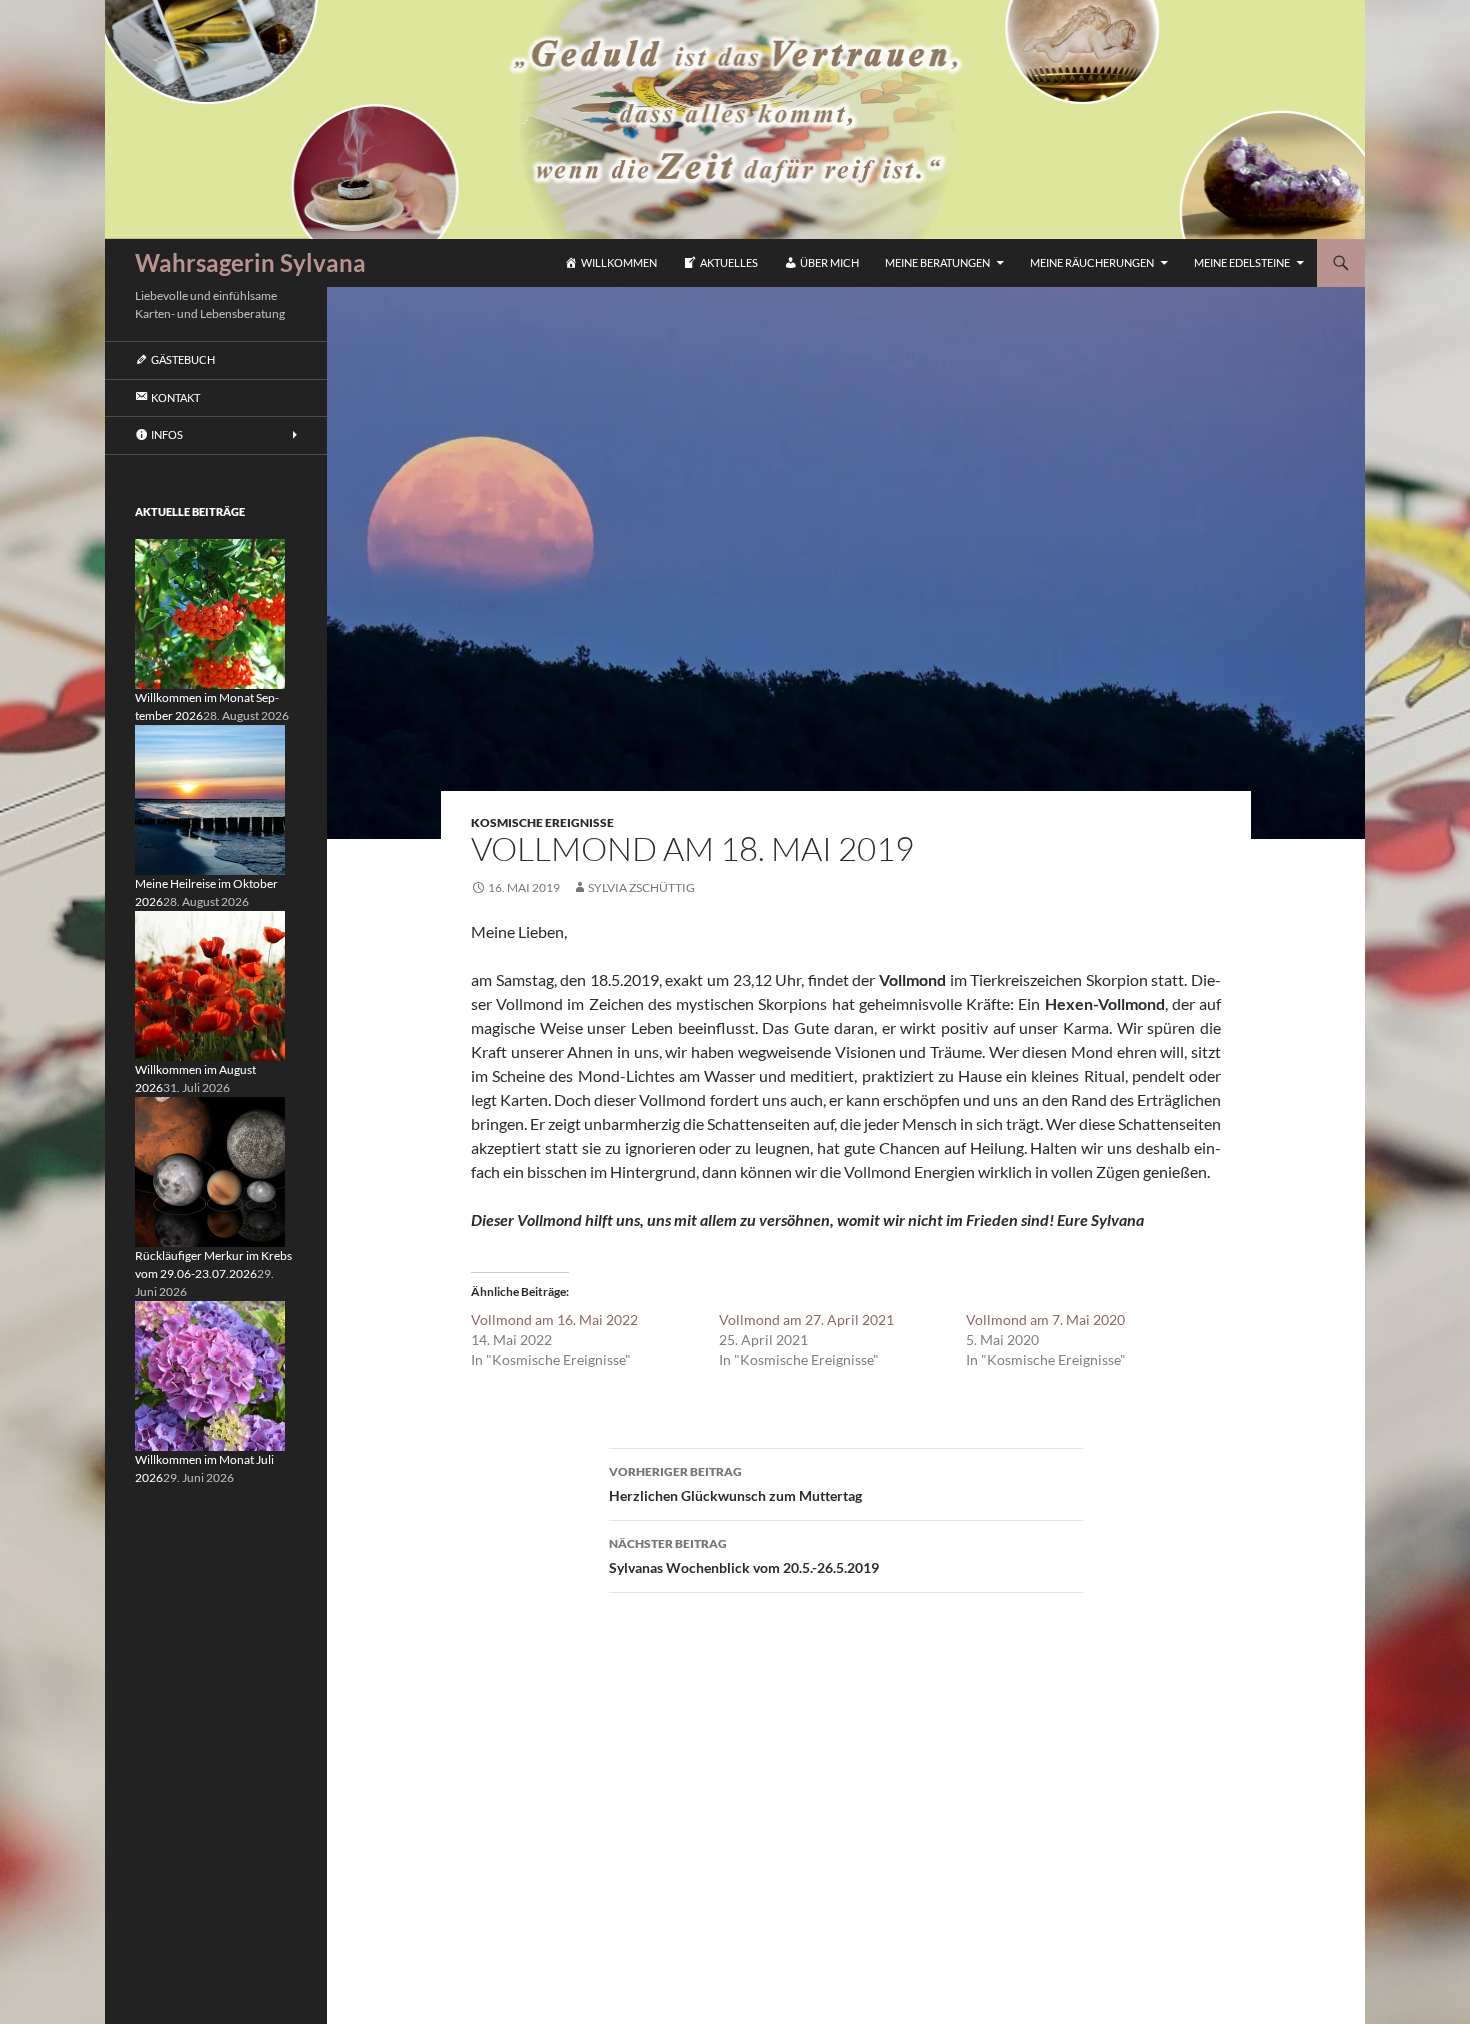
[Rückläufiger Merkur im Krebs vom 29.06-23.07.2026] (210, 1170)
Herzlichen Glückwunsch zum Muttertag (735, 1484)
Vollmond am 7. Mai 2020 (1045, 1319)
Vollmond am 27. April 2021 (806, 1319)
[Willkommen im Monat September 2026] (210, 612)
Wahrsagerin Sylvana (250, 262)
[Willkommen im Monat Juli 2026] (210, 1374)
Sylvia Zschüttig (641, 887)
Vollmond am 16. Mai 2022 (554, 1319)
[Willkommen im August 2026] (210, 984)
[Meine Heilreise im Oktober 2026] (210, 798)
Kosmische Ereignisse (542, 822)
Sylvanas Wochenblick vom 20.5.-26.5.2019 (744, 1556)
